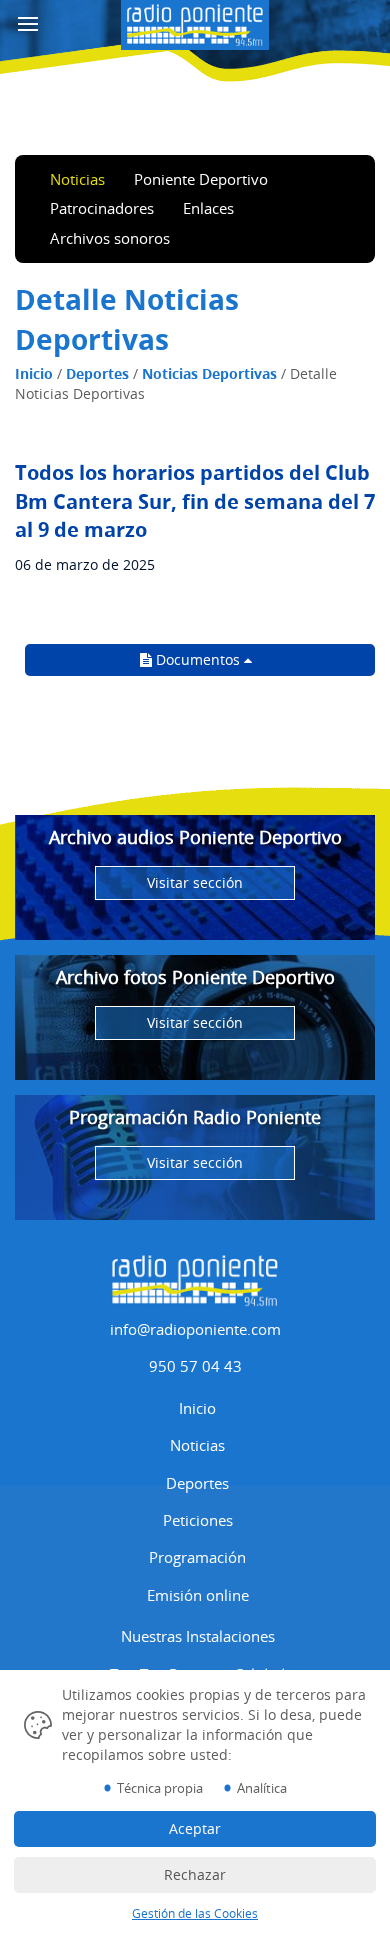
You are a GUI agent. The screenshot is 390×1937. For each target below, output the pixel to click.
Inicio (34, 373)
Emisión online (198, 1595)
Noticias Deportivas (209, 373)
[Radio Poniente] (195, 22)
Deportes (97, 373)
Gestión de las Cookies (195, 1913)
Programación (197, 1557)
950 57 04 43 (195, 1366)
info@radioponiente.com (195, 1329)
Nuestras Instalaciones (198, 1636)
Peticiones (198, 1520)
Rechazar (195, 1874)
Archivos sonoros (110, 238)
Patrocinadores (102, 208)
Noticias (77, 179)
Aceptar (195, 1828)
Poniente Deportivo (201, 179)
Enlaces (208, 208)
